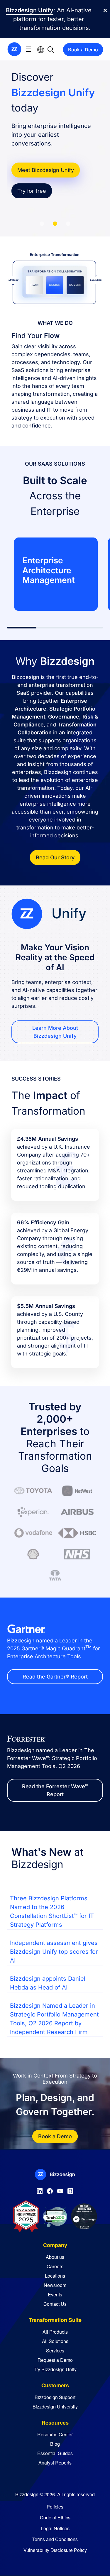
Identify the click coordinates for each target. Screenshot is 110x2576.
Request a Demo (55, 2360)
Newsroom (55, 2285)
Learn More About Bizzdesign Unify (55, 1032)
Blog (55, 2444)
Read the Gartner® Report (55, 1677)
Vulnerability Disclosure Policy (55, 2550)
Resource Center (55, 2434)
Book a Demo (83, 50)
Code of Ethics (55, 2517)
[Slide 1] (42, 224)
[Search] (51, 49)
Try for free (32, 191)
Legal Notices (55, 2528)
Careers (55, 2266)
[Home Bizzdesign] (14, 49)
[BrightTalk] (70, 2190)
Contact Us (55, 2304)
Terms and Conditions (55, 2539)
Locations (55, 2276)
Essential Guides (55, 2453)
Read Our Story (55, 857)
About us (55, 2257)
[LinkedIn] (40, 2190)
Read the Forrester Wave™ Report (55, 1790)
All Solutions (55, 2341)
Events (55, 2294)
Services (55, 2351)
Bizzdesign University (55, 2407)
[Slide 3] (68, 224)
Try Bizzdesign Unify (55, 2369)
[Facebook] (50, 2190)
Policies (55, 2507)
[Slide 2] (55, 224)
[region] (55, 574)
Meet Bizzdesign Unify (46, 170)
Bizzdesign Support (55, 2397)
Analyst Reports (55, 2463)
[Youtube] (60, 2190)
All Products (55, 2332)
